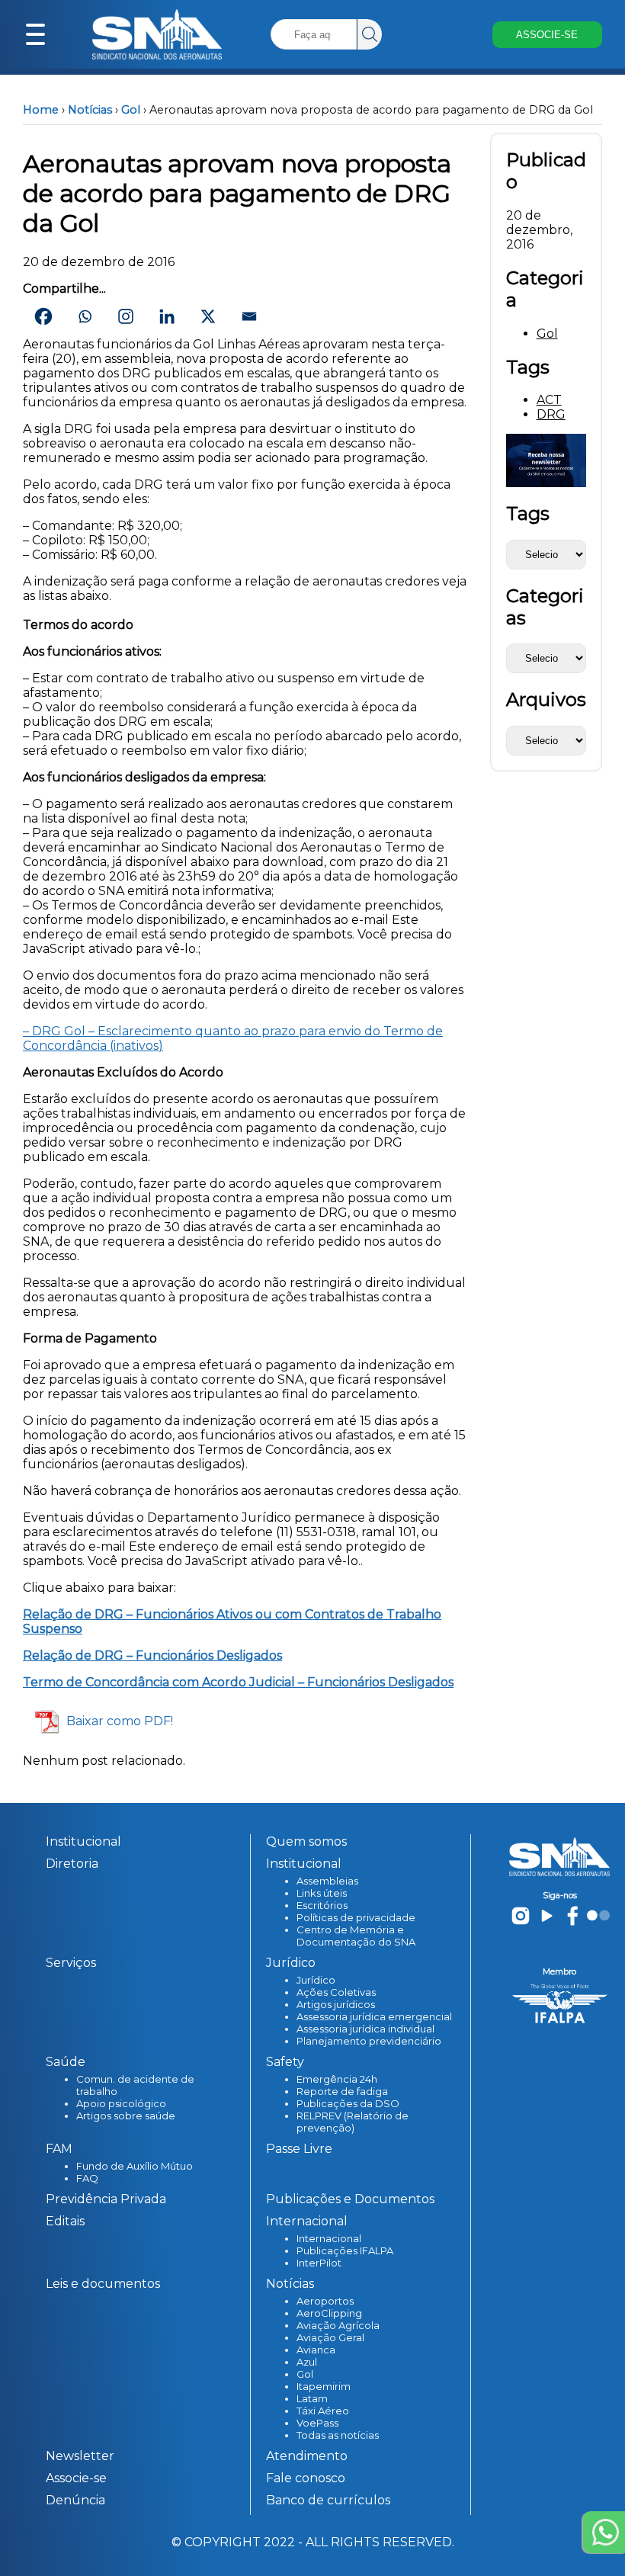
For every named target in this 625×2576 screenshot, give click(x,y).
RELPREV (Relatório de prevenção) (353, 2122)
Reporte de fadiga (342, 2091)
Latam (312, 2398)
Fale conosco (306, 2478)
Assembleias (327, 1881)
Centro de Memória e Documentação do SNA (356, 1936)
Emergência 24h (337, 2079)
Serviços (71, 1963)
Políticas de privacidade (356, 1917)
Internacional (329, 2238)
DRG (551, 414)
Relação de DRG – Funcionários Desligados (152, 1655)
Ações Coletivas (336, 1992)
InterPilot (319, 2263)
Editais (65, 2221)
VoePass (317, 2423)
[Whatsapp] (85, 316)
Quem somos (306, 1841)
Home (41, 110)
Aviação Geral (330, 2337)
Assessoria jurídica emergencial (374, 2016)
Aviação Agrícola (338, 2325)
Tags (528, 513)
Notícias (90, 110)
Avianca (316, 2350)
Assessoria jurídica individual (365, 2029)
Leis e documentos (103, 2284)
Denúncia (75, 2500)
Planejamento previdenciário (369, 2041)
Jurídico (316, 1980)
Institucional (83, 1841)
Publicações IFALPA (345, 2250)
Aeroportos (325, 2301)
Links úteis (322, 1893)
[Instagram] (126, 316)
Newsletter (80, 2456)
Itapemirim (324, 2386)
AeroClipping (329, 2313)
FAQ (87, 2178)
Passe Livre (299, 2149)
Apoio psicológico (121, 2103)
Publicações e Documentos (350, 2199)
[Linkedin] (167, 316)
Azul (307, 2362)
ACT (549, 400)
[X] (208, 316)
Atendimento (307, 2456)
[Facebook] (43, 316)
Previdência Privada (106, 2199)
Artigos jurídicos (336, 2004)
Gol (131, 110)
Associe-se (76, 2478)
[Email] (249, 316)
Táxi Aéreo (323, 2411)
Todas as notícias (338, 2435)
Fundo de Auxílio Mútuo (135, 2166)
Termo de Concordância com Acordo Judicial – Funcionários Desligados (238, 1682)
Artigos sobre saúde (126, 2116)
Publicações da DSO (348, 2103)
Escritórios (322, 1905)
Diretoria (72, 1864)
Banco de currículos (328, 2500)
